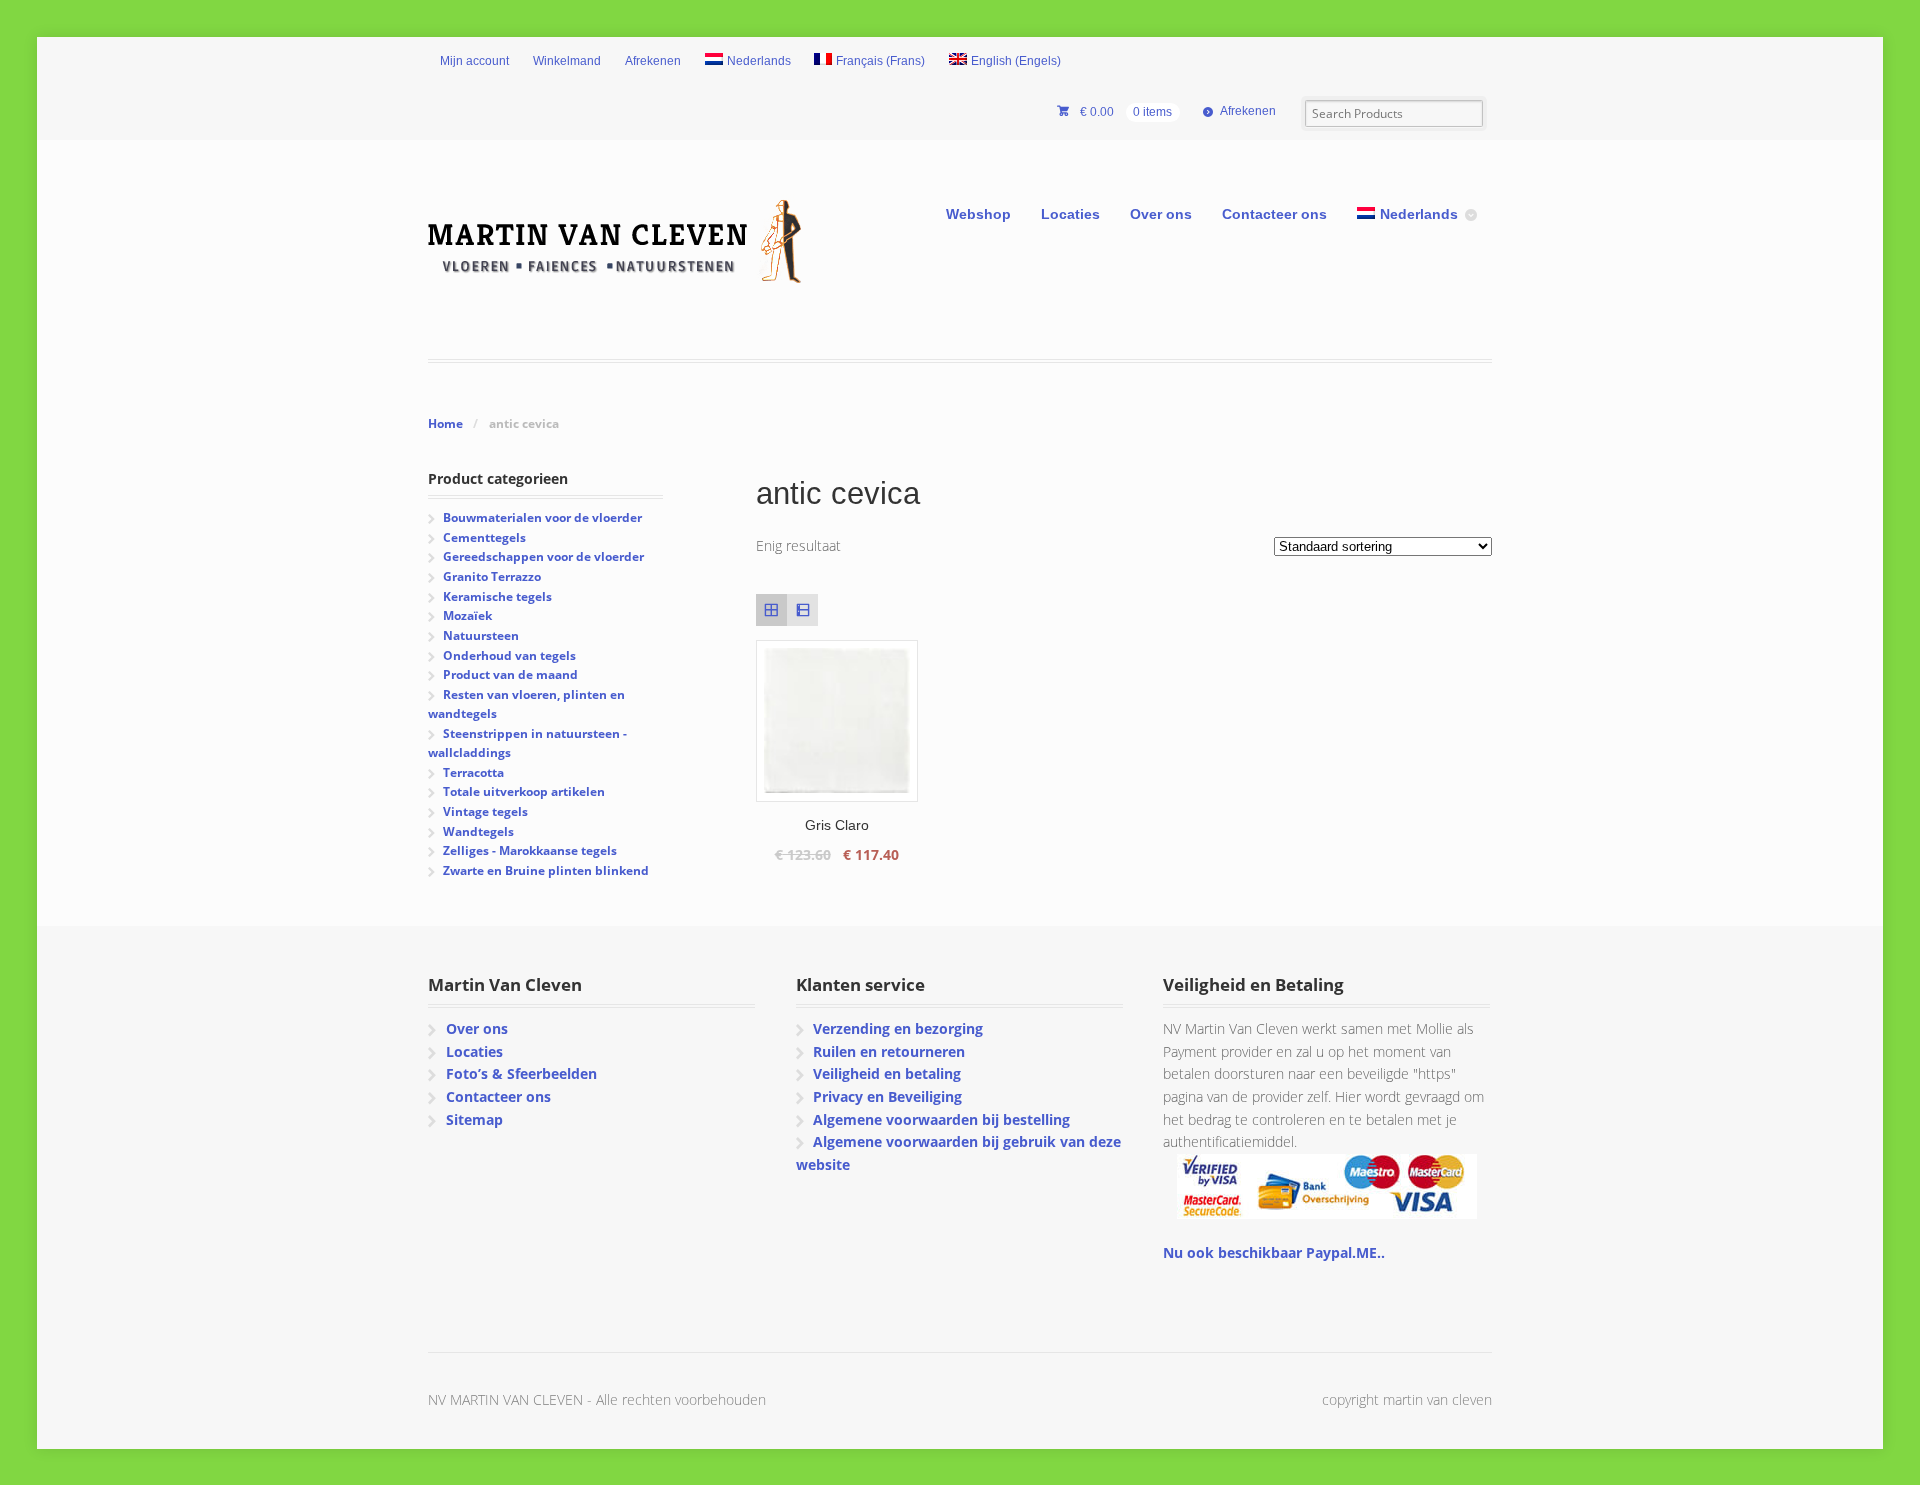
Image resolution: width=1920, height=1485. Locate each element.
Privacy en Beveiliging (887, 1096)
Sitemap (474, 1119)
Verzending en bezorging (898, 1028)
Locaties (1070, 214)
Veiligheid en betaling (887, 1073)
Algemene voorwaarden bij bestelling (941, 1119)
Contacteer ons (1274, 214)
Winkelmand (567, 61)
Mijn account (474, 61)
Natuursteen (481, 635)
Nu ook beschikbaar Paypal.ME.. (1274, 1252)
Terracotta (473, 772)
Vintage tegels (485, 811)
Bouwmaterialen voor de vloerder (542, 517)
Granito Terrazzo (492, 576)
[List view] (802, 609)
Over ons (1161, 214)
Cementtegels (484, 537)
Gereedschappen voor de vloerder (543, 556)
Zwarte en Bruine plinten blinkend (546, 870)
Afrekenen (653, 61)
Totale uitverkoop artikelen (524, 791)
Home (445, 423)
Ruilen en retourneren (889, 1051)
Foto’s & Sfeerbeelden (521, 1073)
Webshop (978, 214)
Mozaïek (467, 615)
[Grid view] (771, 609)
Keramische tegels (497, 596)
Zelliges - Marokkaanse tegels (530, 850)
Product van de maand (510, 674)
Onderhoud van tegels (509, 655)
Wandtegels (478, 831)
